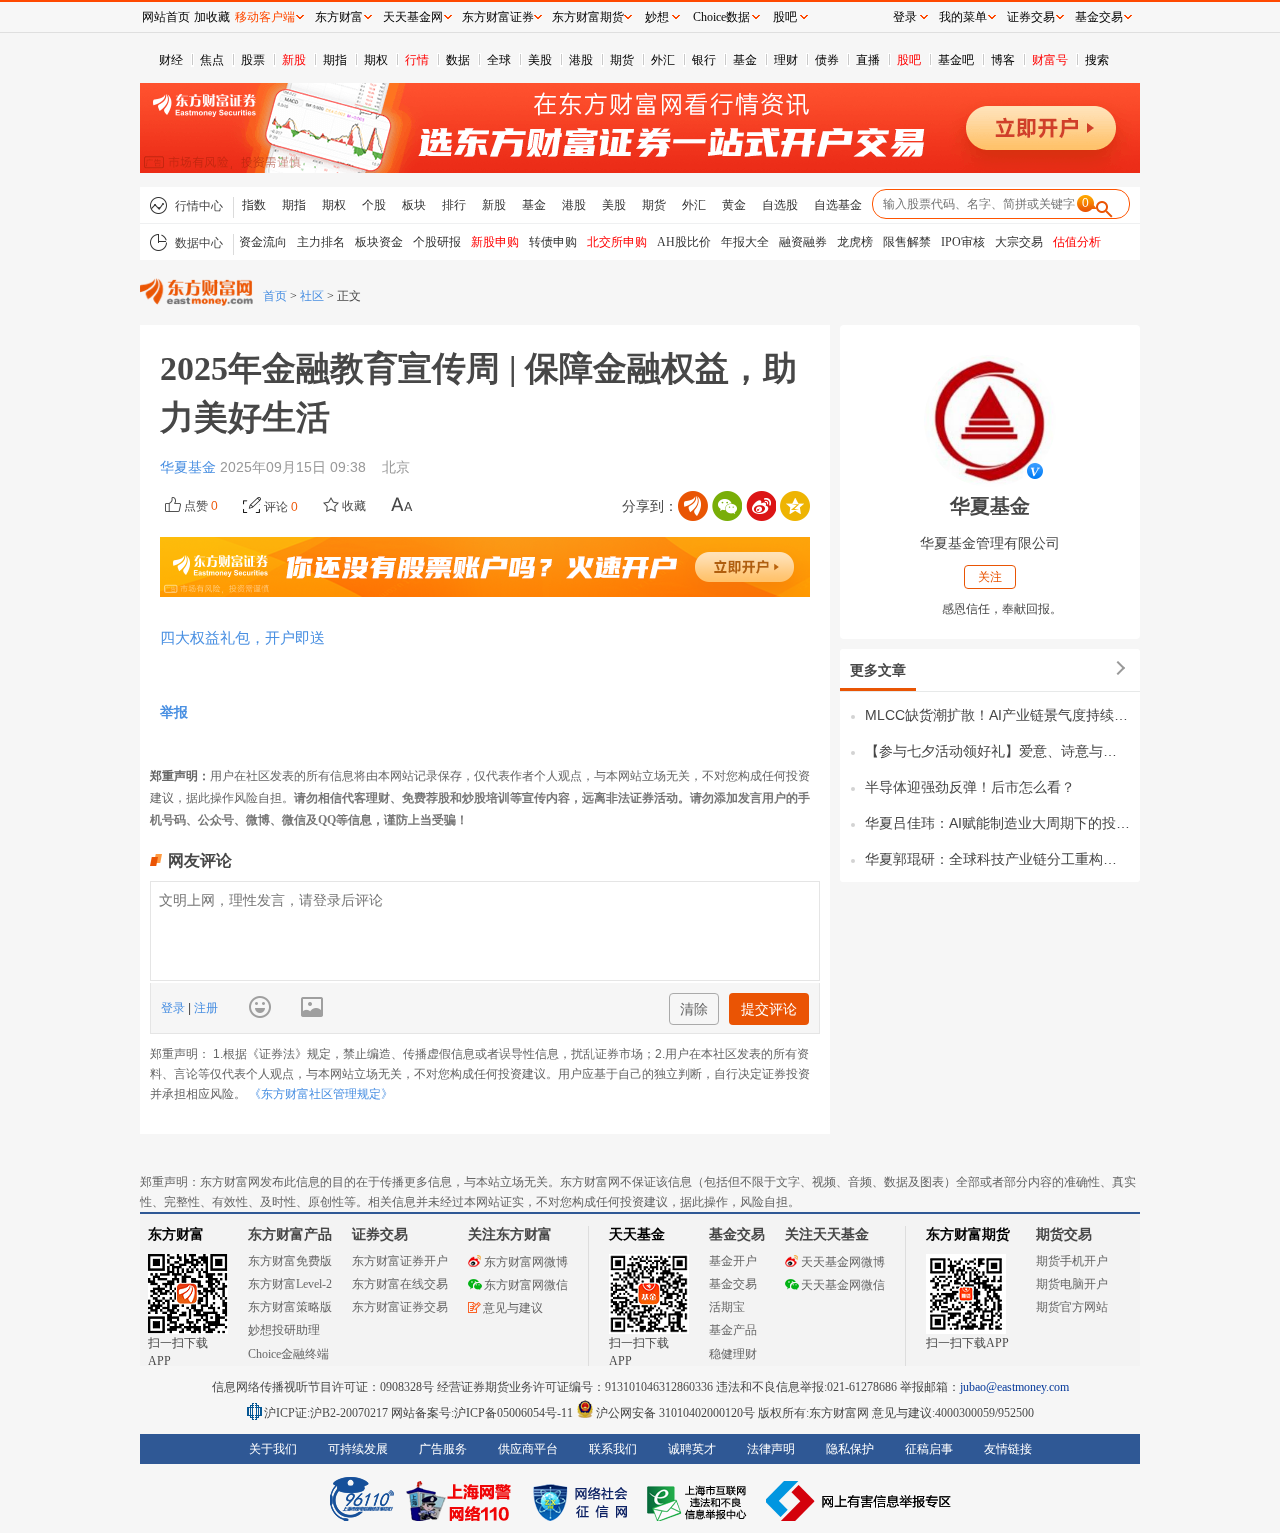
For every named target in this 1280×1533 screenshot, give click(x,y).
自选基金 (838, 205)
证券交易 (1031, 17)
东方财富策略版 (290, 1307)
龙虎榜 (855, 242)
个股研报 (437, 242)
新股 (294, 60)
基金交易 (733, 1284)
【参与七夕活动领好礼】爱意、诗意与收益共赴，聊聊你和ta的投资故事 (997, 751)
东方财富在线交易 (400, 1284)
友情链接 (1008, 1449)
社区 (312, 296)
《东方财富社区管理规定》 (321, 1094)
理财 (786, 60)
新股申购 (495, 242)
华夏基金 (190, 467)
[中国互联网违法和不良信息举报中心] (859, 1501)
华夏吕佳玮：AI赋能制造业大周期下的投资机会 (997, 823)
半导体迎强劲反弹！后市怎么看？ (970, 787)
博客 (1003, 60)
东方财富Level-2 (290, 1284)
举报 (174, 712)
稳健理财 (733, 1354)
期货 (622, 60)
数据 (458, 60)
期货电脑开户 (1072, 1284)
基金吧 (956, 60)
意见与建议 (513, 1308)
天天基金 (637, 1234)
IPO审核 (963, 242)
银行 (704, 60)
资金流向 (263, 242)
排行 (454, 205)
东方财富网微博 (526, 1262)
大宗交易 (1019, 242)
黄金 (734, 205)
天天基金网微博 (843, 1262)
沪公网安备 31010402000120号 (675, 1413)
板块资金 (379, 242)
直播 (868, 60)
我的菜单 (963, 17)
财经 (171, 60)
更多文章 (878, 670)
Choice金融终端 (288, 1354)
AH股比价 (684, 242)
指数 (254, 205)
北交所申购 (617, 242)
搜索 (1097, 60)
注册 (204, 1008)
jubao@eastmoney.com (1014, 1387)
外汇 (663, 60)
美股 (540, 60)
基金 (745, 60)
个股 (374, 205)
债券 (827, 60)
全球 (499, 60)
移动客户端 (265, 17)
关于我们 (273, 1449)
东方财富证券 (498, 17)
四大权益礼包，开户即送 (242, 637)
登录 (174, 1008)
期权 (376, 60)
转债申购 (553, 242)
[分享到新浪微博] (761, 506)
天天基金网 (413, 17)
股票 (253, 60)
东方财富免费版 (290, 1261)
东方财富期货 (968, 1234)
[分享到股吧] (693, 506)
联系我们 (613, 1449)
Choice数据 (721, 17)
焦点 (212, 60)
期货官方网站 (1072, 1307)
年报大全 (745, 242)
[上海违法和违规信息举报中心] (700, 1501)
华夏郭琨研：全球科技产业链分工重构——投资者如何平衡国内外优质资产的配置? (997, 859)
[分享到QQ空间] (795, 506)
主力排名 (321, 242)
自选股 (780, 205)
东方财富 (176, 1234)
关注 (990, 577)
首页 (275, 296)
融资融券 (803, 242)
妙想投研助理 (284, 1330)
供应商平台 (528, 1449)
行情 (417, 60)
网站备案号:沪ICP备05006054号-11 (483, 1413)
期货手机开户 (1072, 1261)
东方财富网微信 (526, 1285)
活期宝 (727, 1307)
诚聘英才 (692, 1449)
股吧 (909, 60)
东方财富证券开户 (400, 1261)
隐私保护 (850, 1449)
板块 (414, 205)
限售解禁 (907, 242)
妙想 (657, 17)
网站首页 (166, 17)
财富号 (1050, 60)
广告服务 (443, 1449)
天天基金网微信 (843, 1285)
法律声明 (771, 1449)
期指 (335, 60)
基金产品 (733, 1330)
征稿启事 (929, 1449)
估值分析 (1077, 242)
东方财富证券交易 (400, 1307)
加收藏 (212, 17)
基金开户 (733, 1261)
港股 (581, 60)
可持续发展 (358, 1449)
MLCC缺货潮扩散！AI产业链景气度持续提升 (997, 715)
